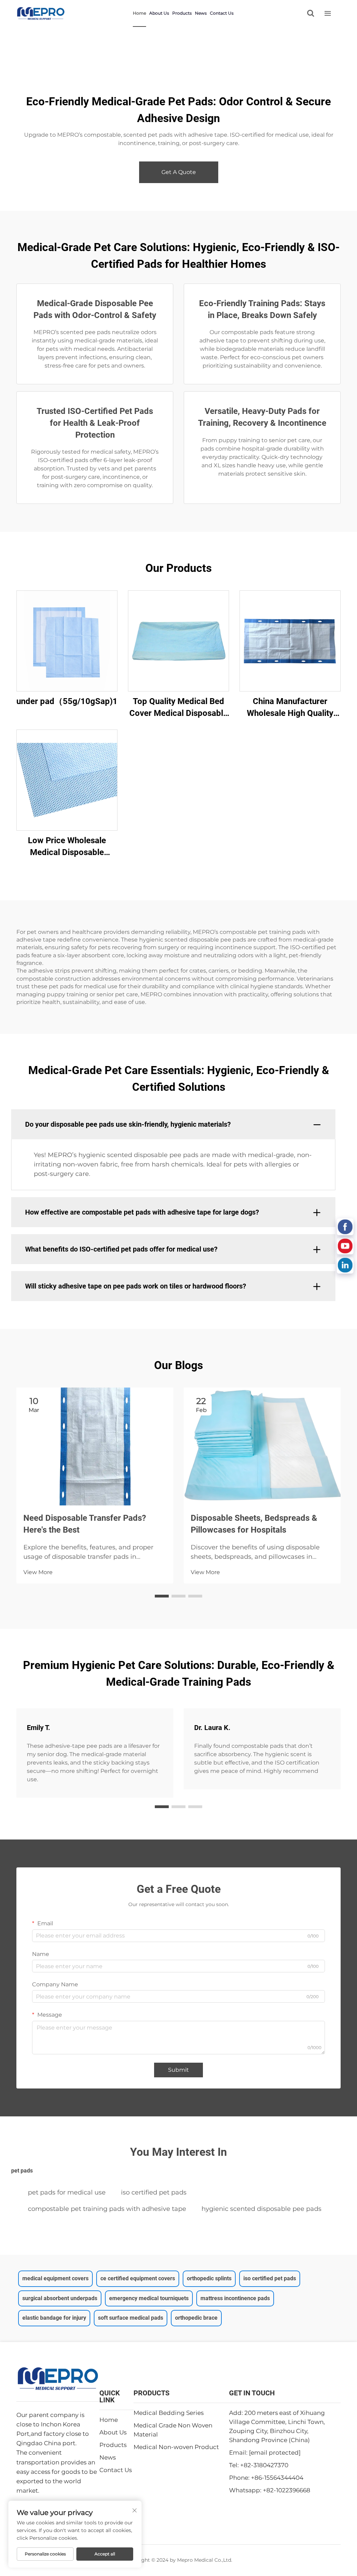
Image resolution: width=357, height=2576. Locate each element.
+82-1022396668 (287, 2490)
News (201, 13)
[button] (162, 1596)
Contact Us (222, 13)
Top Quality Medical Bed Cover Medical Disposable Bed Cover (178, 708)
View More (38, 1572)
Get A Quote (179, 172)
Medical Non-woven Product (176, 2447)
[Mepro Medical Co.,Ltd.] (41, 13)
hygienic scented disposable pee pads (261, 2209)
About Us (159, 13)
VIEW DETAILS (67, 641)
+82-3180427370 (264, 2465)
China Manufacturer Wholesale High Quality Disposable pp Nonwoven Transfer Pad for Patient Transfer (290, 708)
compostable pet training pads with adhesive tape (107, 2209)
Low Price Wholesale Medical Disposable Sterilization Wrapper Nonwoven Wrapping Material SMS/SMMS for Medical (67, 847)
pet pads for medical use (67, 2192)
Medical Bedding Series (169, 2413)
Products (182, 13)
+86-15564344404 (277, 2478)
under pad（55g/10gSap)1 (67, 701)
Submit (178, 2070)
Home (139, 13)
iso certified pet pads (154, 2192)
